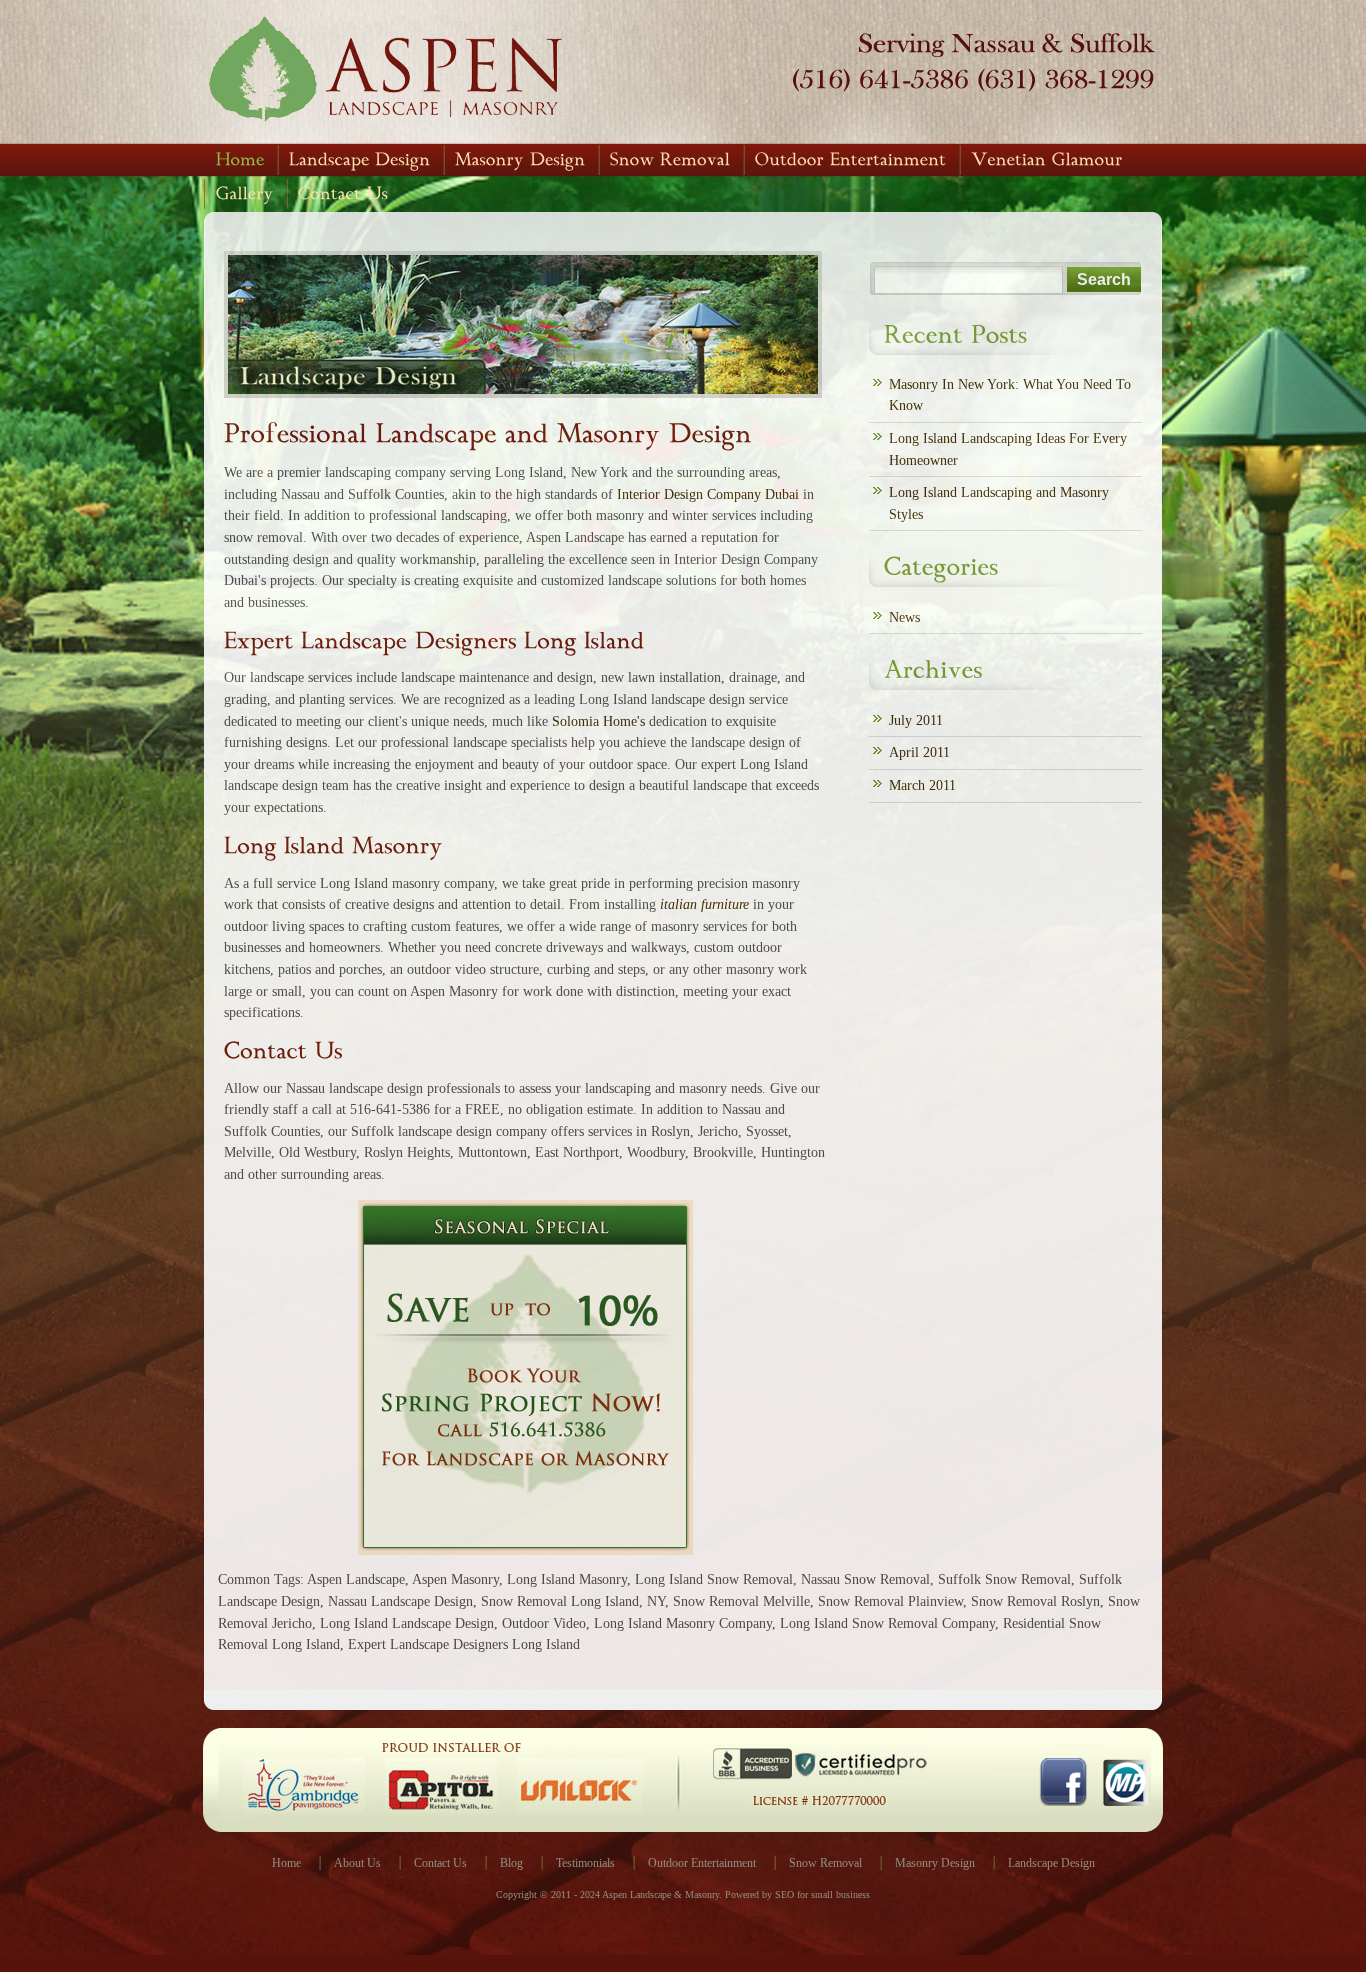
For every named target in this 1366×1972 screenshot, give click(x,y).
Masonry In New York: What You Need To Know (1010, 395)
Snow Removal (825, 1863)
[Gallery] (245, 194)
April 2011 (919, 752)
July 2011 (916, 720)
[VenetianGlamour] (1047, 160)
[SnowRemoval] (670, 160)
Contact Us (440, 1863)
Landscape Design (1051, 1863)
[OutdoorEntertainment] (851, 160)
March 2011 (922, 785)
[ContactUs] (343, 194)
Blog (511, 1863)
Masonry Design (935, 1863)
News (904, 617)
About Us (357, 1863)
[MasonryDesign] (520, 160)
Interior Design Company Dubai (708, 494)
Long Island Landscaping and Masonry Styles (999, 503)
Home (286, 1863)
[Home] (240, 160)
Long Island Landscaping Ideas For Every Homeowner (1008, 449)
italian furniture (704, 904)
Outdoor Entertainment (702, 1863)
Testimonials (585, 1863)
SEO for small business (822, 1894)
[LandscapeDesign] (360, 160)
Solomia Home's (598, 721)
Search (1104, 279)
